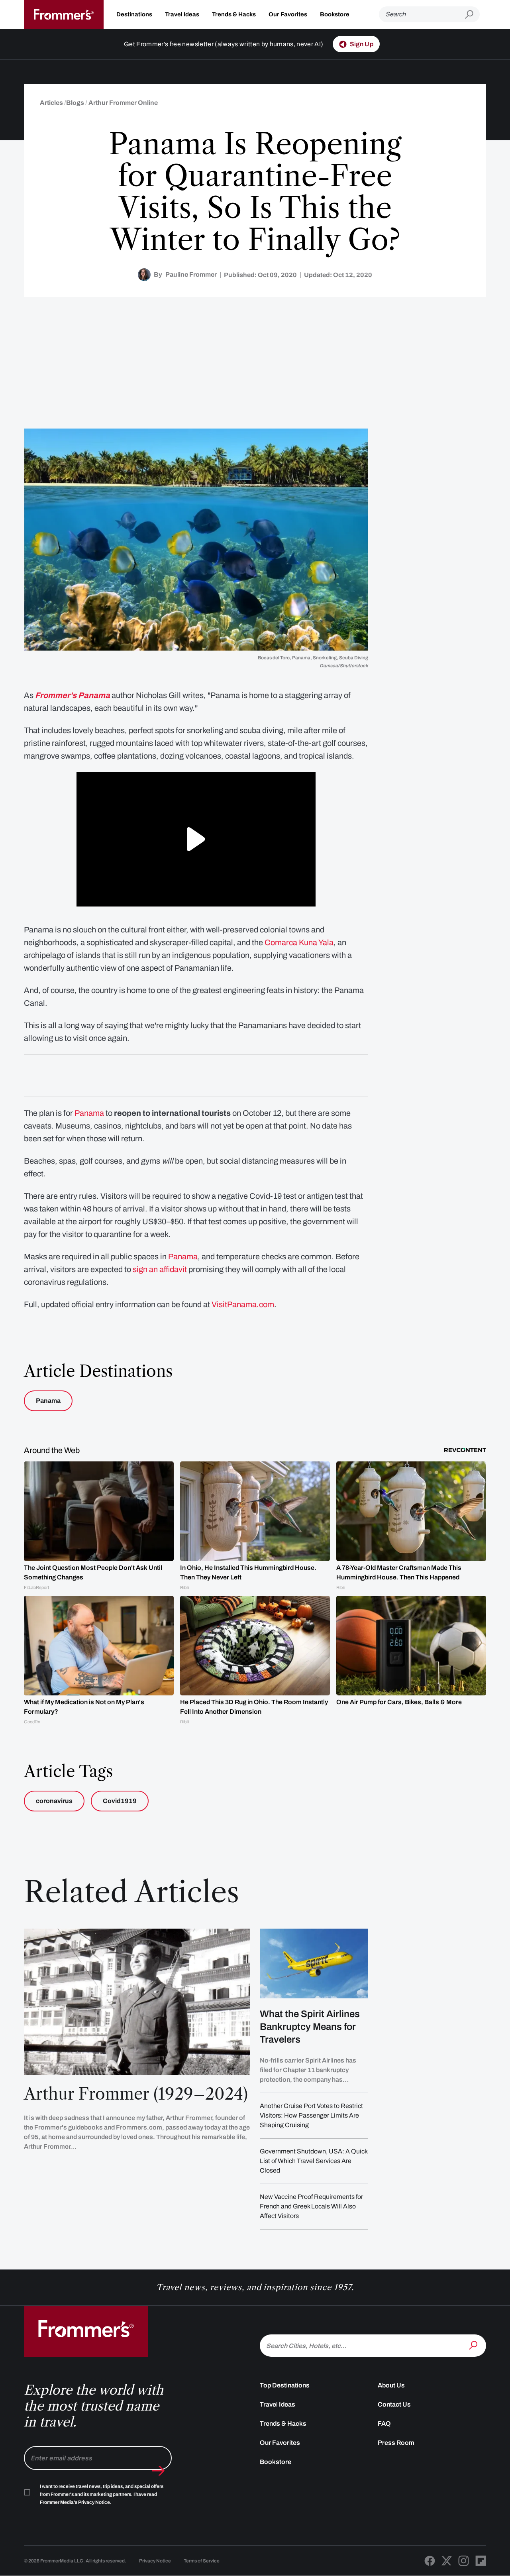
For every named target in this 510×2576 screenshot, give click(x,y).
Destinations (134, 14)
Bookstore (335, 14)
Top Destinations (285, 2385)
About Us (391, 2385)
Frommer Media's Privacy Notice (75, 2502)
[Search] (474, 2345)
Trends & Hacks (234, 14)
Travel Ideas (182, 14)
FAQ (384, 2424)
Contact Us (394, 2404)
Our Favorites (288, 14)
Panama (89, 1113)
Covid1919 (120, 1801)
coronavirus (54, 1801)
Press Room (396, 2443)
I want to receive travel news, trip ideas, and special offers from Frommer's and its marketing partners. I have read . (102, 2494)
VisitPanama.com (243, 1304)
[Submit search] (472, 15)
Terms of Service (202, 2561)
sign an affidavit (160, 1269)
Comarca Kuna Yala (299, 942)
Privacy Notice (155, 2561)
